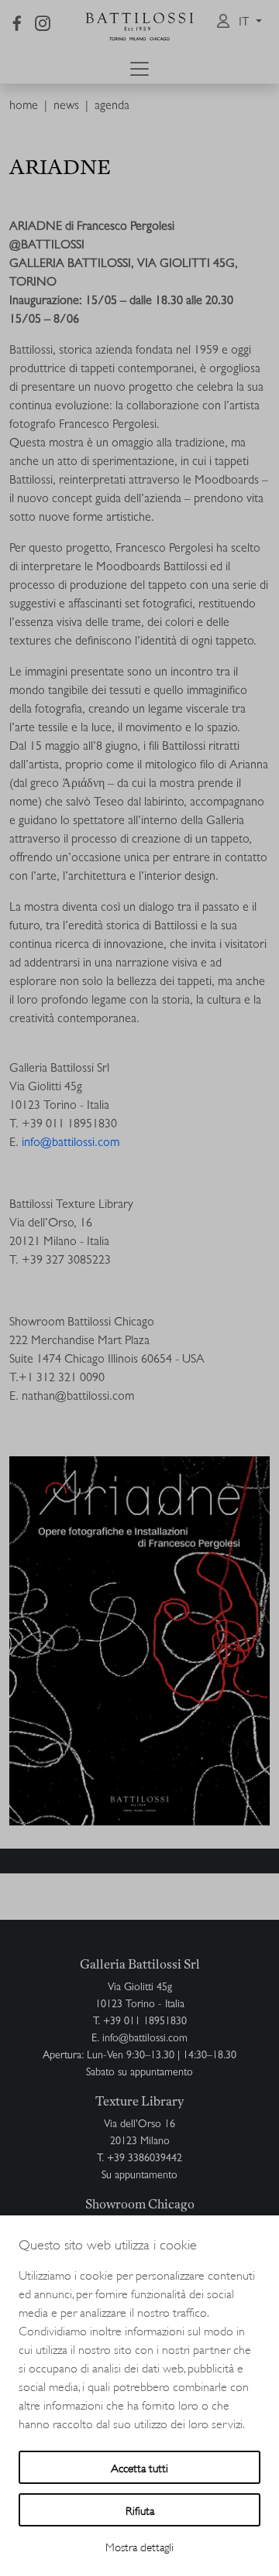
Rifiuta (140, 2510)
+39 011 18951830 (145, 2022)
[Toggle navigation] (139, 69)
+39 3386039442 (145, 2159)
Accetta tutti (139, 2467)
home (24, 107)
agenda (112, 107)
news (66, 107)
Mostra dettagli (139, 2546)
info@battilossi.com (71, 1144)
